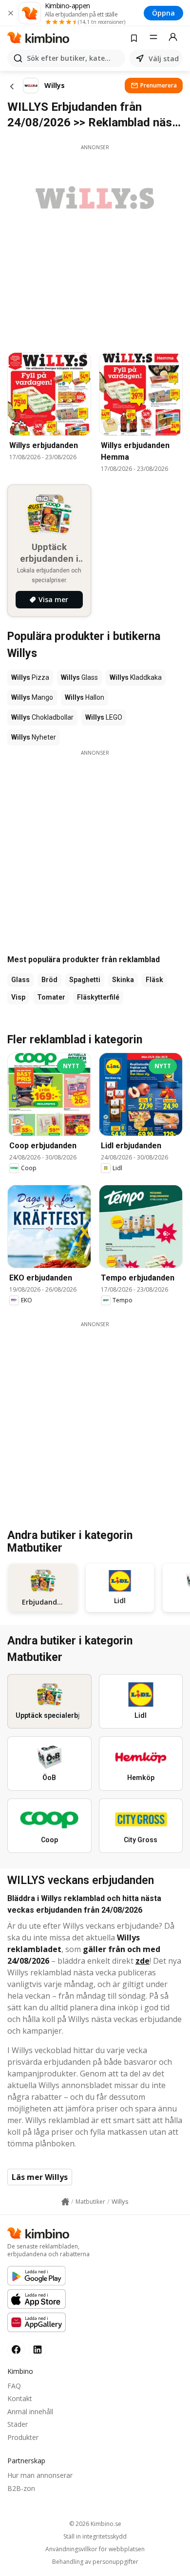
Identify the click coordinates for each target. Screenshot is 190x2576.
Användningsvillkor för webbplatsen (95, 2549)
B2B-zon (21, 2488)
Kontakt (20, 2398)
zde (142, 1961)
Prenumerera (159, 85)
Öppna (163, 13)
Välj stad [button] (164, 59)
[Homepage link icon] (65, 2202)
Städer (18, 2424)
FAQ (14, 2386)
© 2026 (95, 2524)
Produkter (23, 2437)
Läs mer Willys (40, 2177)
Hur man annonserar (40, 2475)
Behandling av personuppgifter (95, 2562)
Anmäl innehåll (30, 2412)
